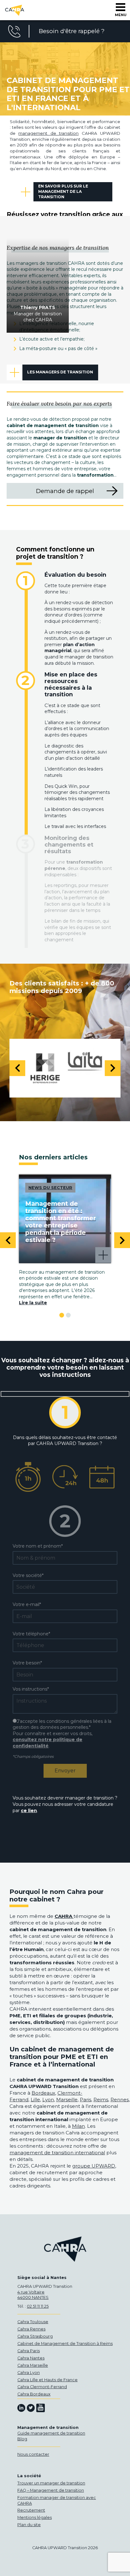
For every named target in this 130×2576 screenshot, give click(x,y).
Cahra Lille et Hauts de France (47, 2380)
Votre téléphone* (31, 1634)
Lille (35, 2100)
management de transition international (57, 2153)
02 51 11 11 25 (38, 2306)
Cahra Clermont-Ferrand (42, 2387)
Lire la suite (33, 1303)
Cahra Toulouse (33, 2322)
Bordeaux (43, 2093)
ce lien (29, 1811)
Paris (86, 2100)
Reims (101, 2100)
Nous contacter (33, 2454)
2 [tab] (68, 1315)
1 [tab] (62, 1315)
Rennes (120, 2100)
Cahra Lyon (29, 2373)
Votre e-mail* (27, 1604)
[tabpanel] (65, 1240)
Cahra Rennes (31, 2329)
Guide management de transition (51, 2433)
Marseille (67, 2100)
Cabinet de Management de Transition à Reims (65, 2344)
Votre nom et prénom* (38, 1546)
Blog (22, 2439)
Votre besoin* (27, 1663)
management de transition (48, 133)
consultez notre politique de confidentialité (47, 1743)
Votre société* (28, 1575)
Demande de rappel (65, 491)
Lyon (48, 2100)
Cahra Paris (29, 2351)
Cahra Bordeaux (34, 2394)
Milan (78, 2126)
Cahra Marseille (33, 2365)
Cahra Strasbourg (35, 2336)
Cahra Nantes (31, 2358)
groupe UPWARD (94, 2166)
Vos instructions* (31, 1689)
